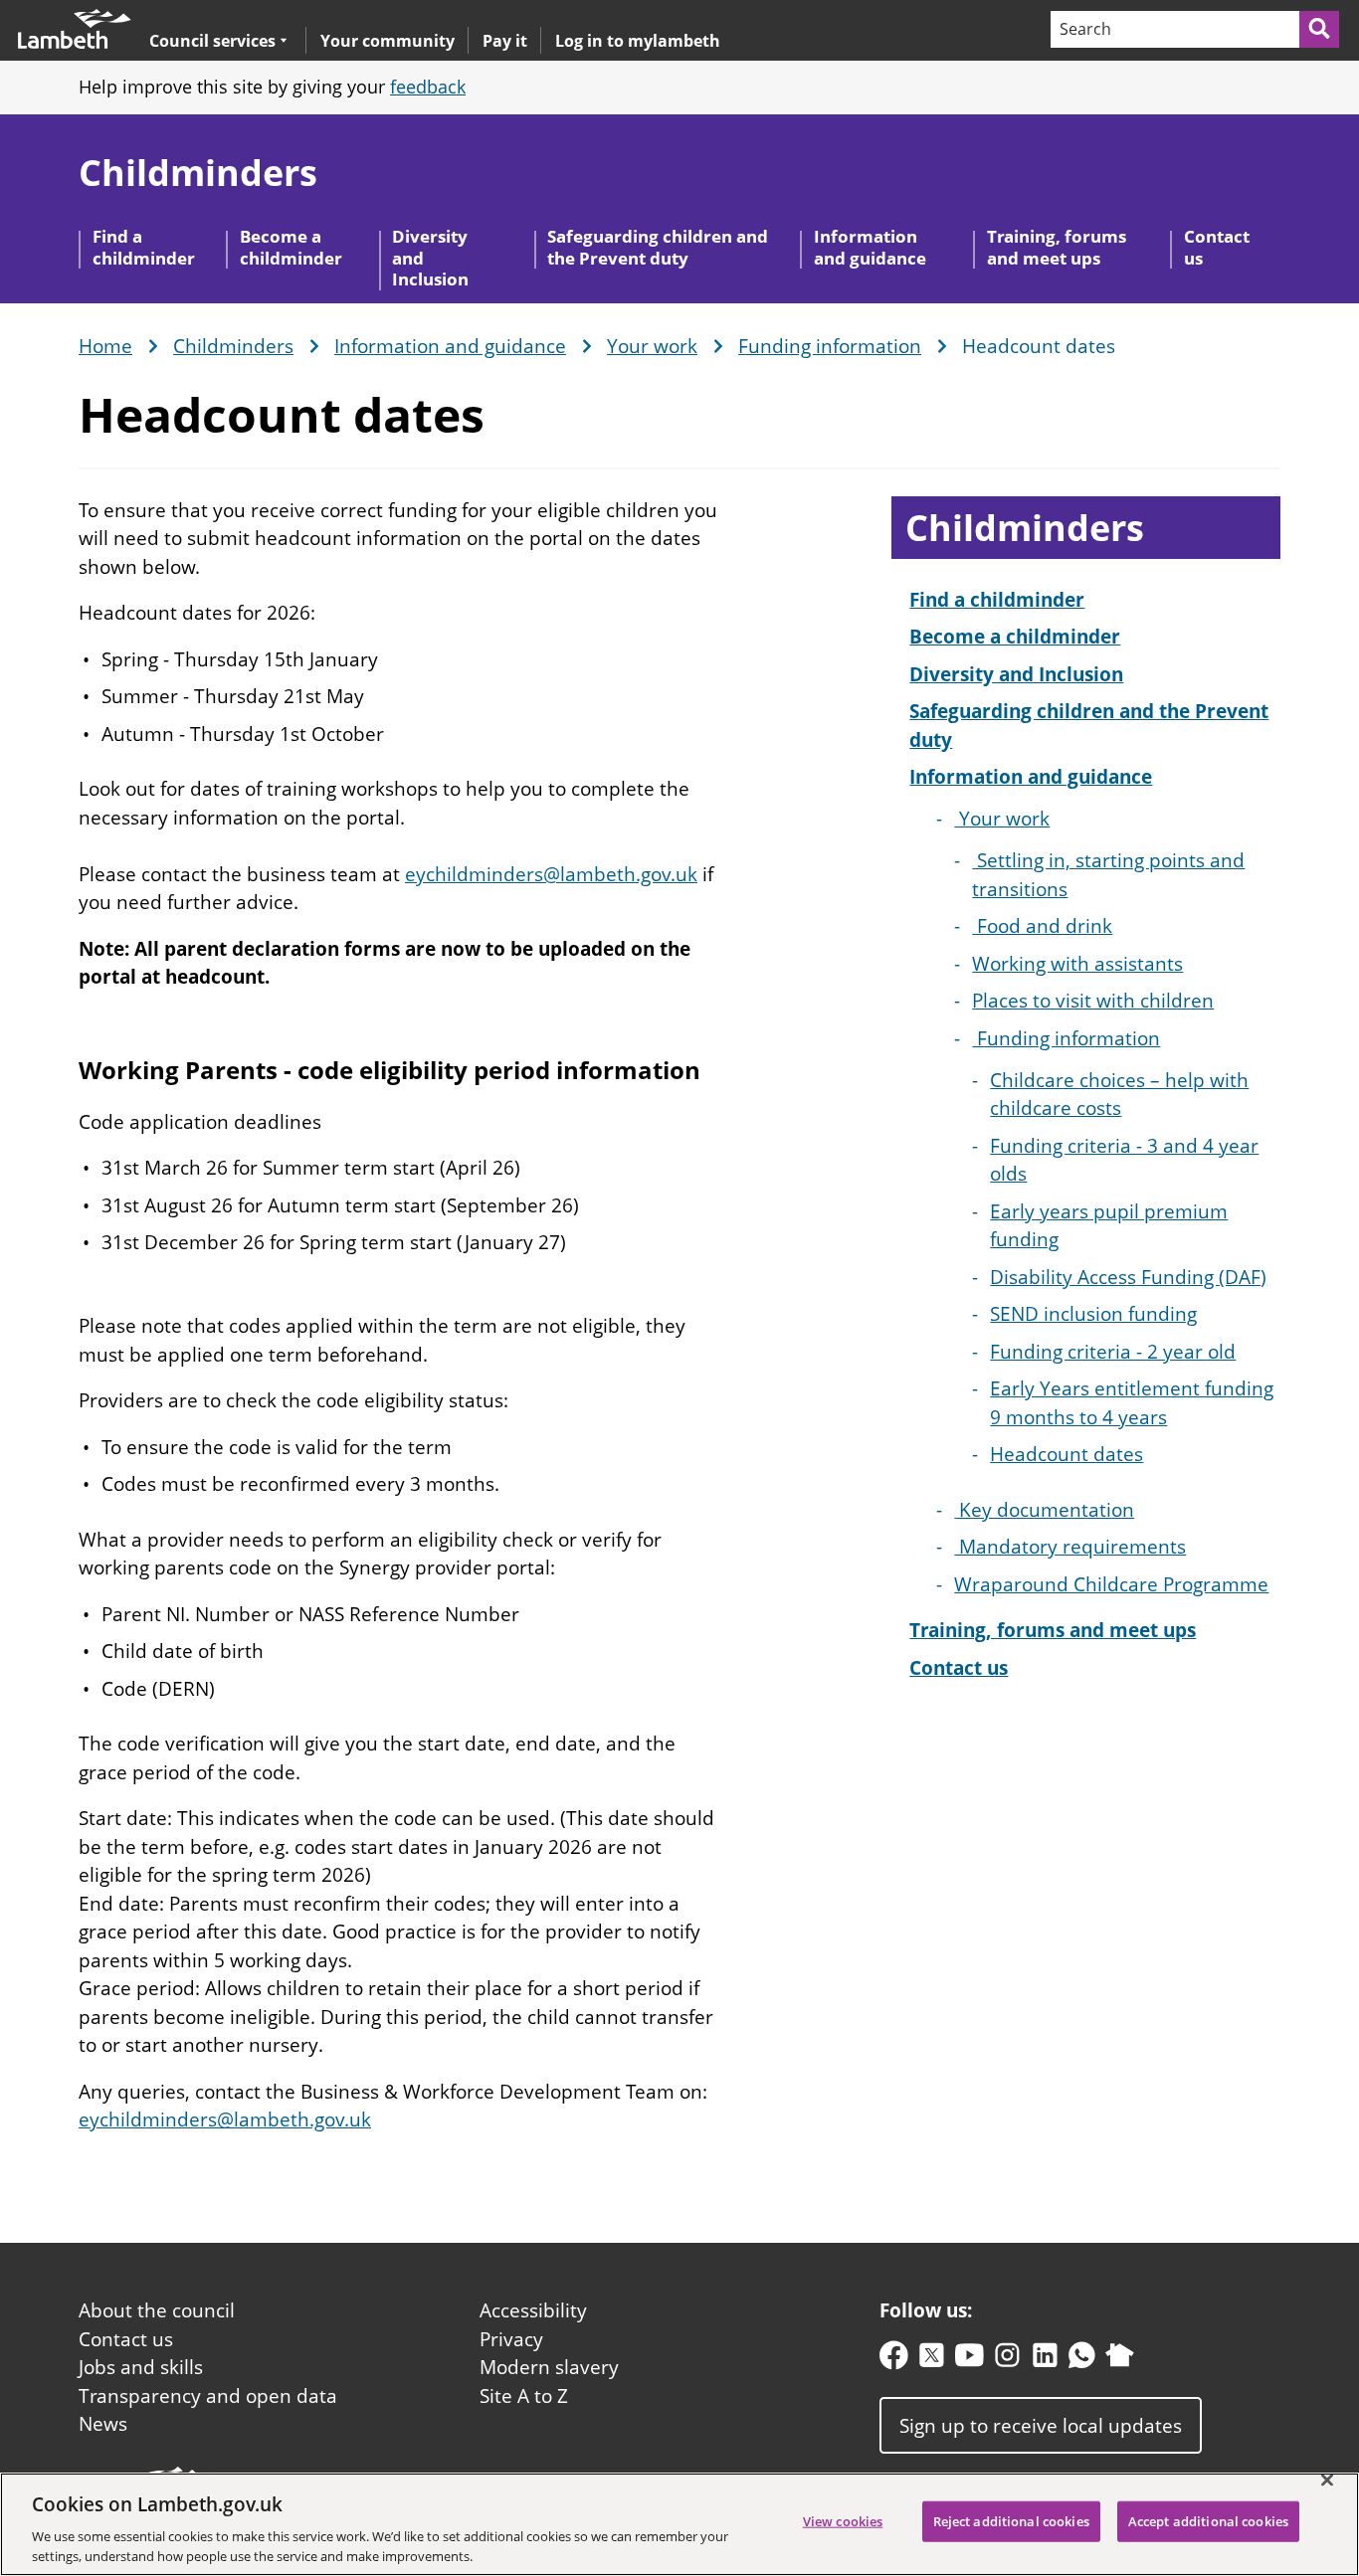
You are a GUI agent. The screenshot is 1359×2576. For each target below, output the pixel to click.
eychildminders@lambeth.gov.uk (551, 874)
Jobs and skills (141, 2367)
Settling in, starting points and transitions (1108, 875)
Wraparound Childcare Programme (1111, 1584)
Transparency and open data (208, 2396)
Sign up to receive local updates (1041, 2425)
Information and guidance (870, 247)
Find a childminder (144, 247)
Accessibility (533, 2310)
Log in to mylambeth (638, 41)
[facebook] (894, 2360)
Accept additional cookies (1208, 2521)
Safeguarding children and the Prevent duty (658, 247)
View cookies (843, 2521)
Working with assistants (1077, 964)
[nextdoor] (1120, 2360)
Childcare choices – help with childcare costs (1119, 1095)
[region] (679, 2524)
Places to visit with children (1093, 1001)
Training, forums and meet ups (1057, 247)
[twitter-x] (932, 2360)
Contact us (1217, 247)
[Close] (1327, 2481)
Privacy (511, 2339)
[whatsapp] (1082, 2360)
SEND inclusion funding (1093, 1314)
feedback (428, 87)
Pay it (505, 41)
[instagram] (1007, 2360)
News (103, 2424)
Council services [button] (212, 40)
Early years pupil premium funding (1109, 1226)
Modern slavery (549, 2367)
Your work (652, 347)
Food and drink (1042, 926)
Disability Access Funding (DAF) (1128, 1277)
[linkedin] (1045, 2360)
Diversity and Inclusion (430, 258)
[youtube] (970, 2360)
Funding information (830, 347)
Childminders (198, 173)
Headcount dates (1067, 1454)
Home (105, 347)
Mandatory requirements (1070, 1547)
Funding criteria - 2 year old (1113, 1352)
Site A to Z (524, 2396)
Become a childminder (291, 247)
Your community (388, 41)
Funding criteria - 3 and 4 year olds (1124, 1160)
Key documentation (1044, 1510)
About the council (157, 2310)
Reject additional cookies (1011, 2521)
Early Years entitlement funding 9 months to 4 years (1132, 1403)
